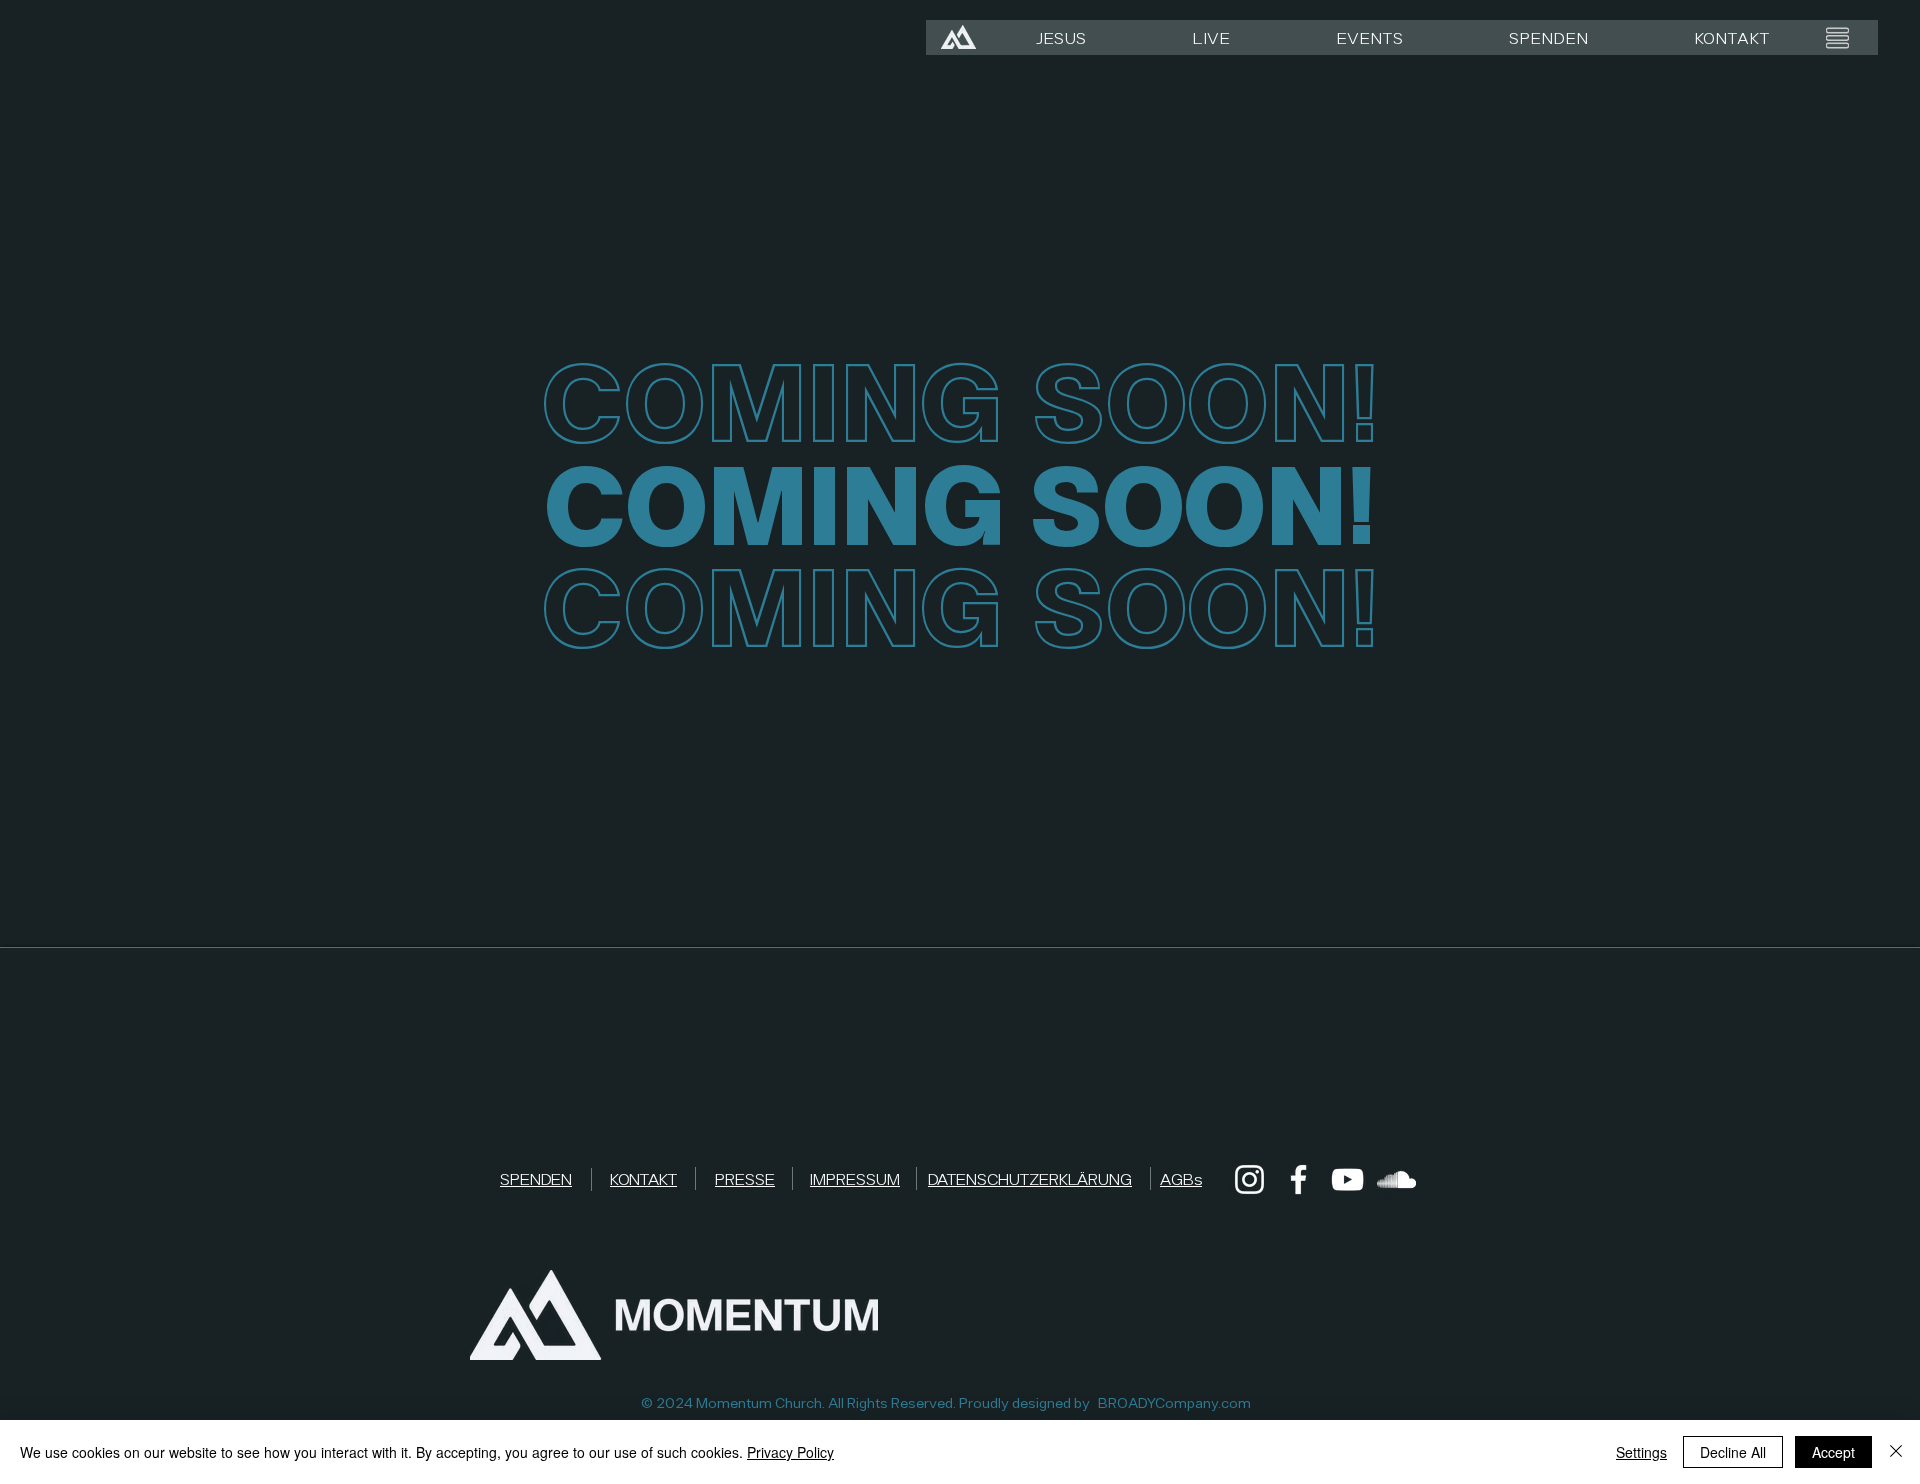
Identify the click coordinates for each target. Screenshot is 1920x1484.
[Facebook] (1298, 1179)
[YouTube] (1347, 1179)
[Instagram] (1249, 1179)
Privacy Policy (790, 1452)
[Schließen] (1896, 1452)
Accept (1833, 1452)
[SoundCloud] (1396, 1179)
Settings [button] (1641, 1452)
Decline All (1733, 1452)
